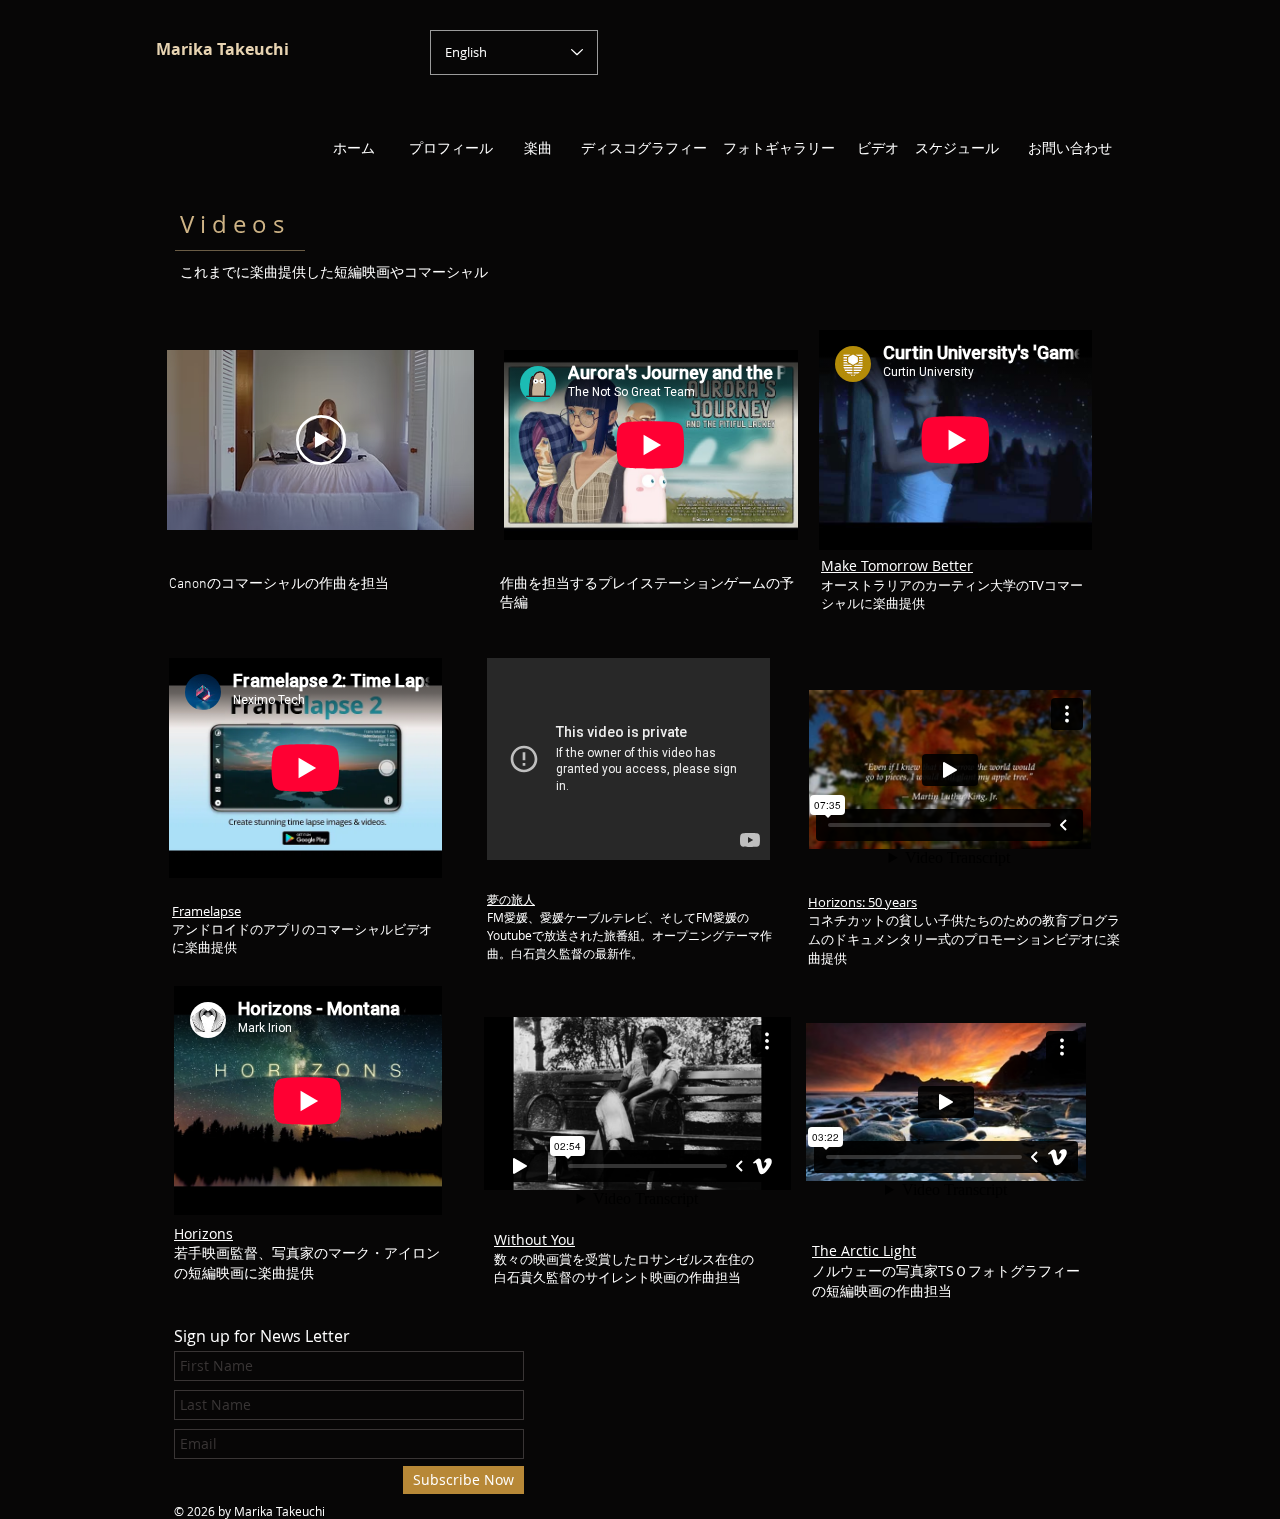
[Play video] (321, 440)
